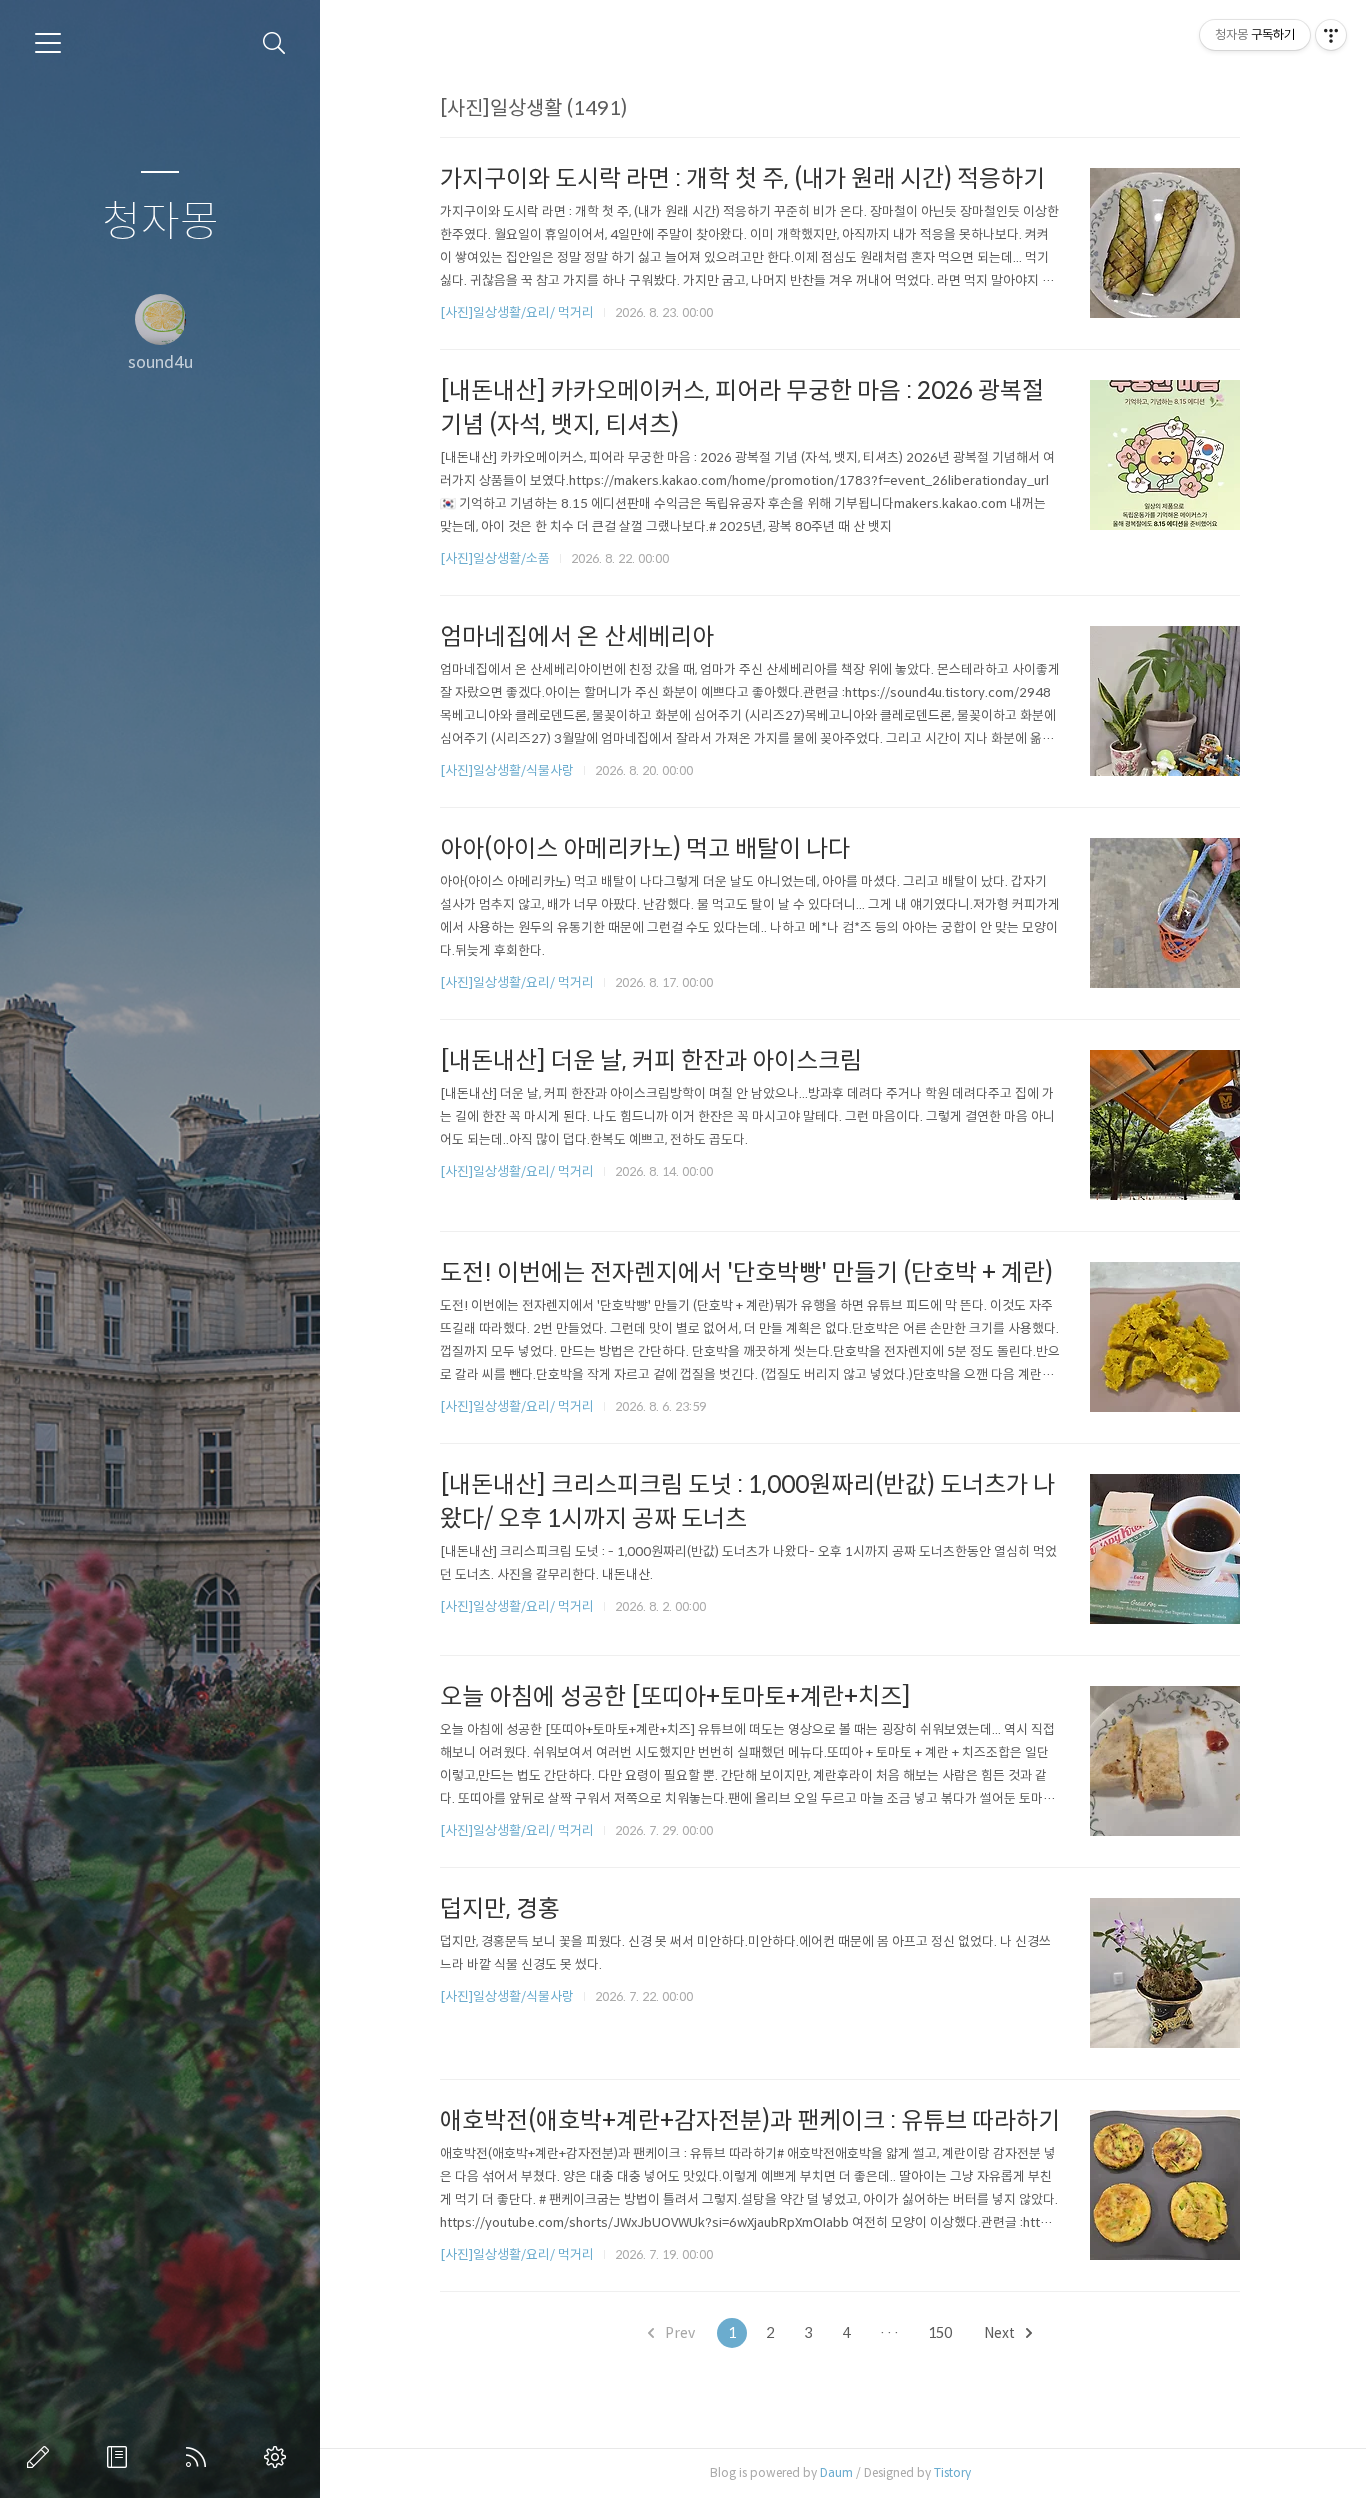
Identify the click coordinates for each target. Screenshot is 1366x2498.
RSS (200, 2457)
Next (1001, 2333)
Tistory (952, 2472)
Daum (836, 2472)
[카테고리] (48, 43)
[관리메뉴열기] (1331, 35)
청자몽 (160, 222)
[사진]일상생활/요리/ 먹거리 (517, 312)
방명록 (121, 2457)
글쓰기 (42, 2457)
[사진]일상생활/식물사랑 (507, 770)
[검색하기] (274, 43)
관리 (279, 2457)
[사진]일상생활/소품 (495, 558)
